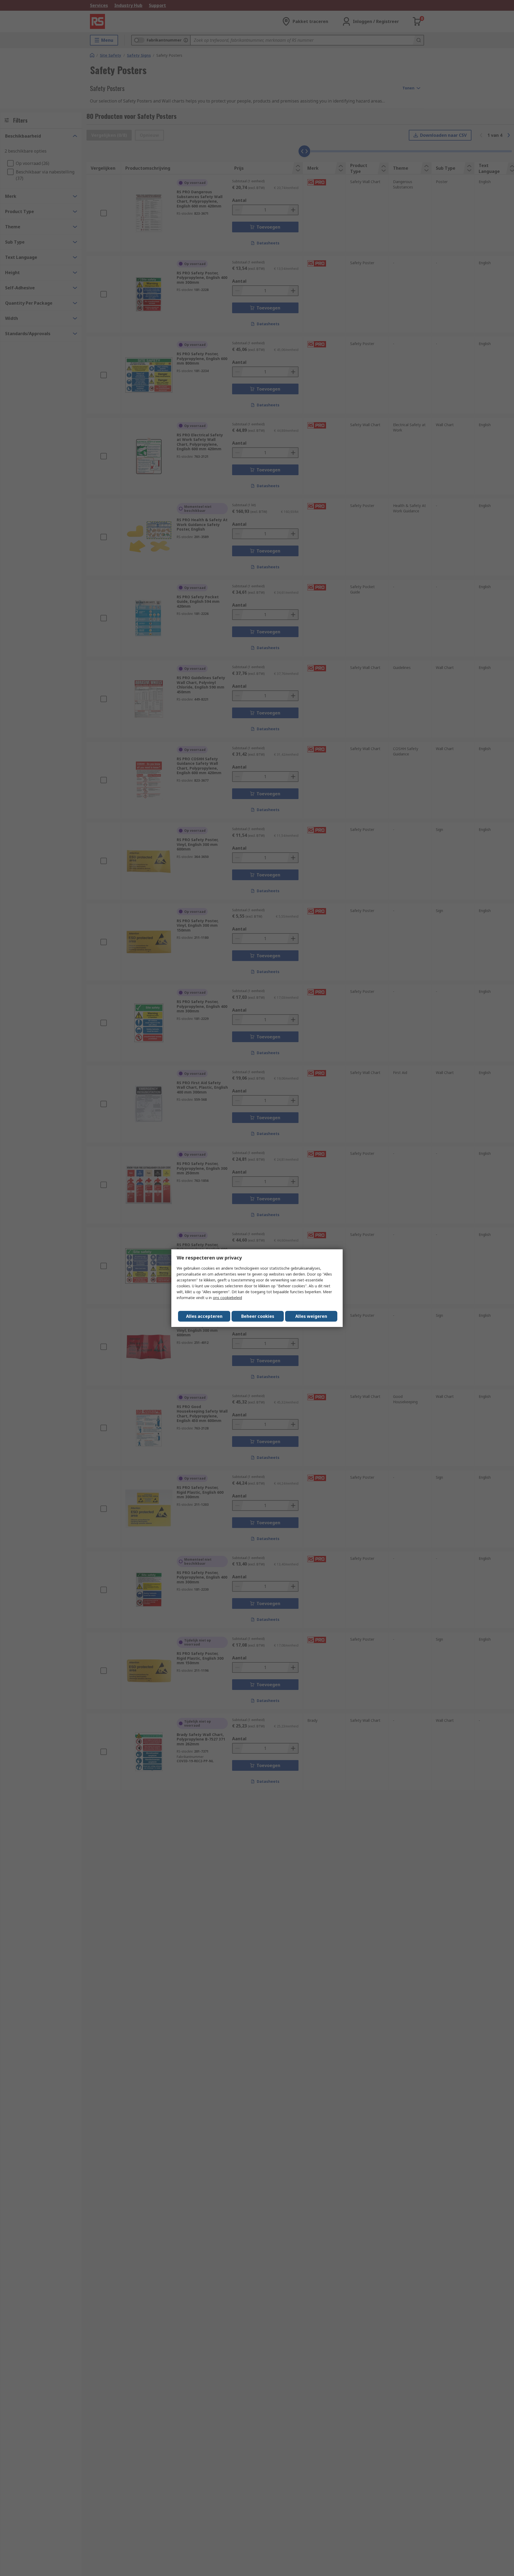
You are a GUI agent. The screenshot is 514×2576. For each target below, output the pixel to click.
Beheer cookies (258, 1316)
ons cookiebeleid (227, 1298)
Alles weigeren (311, 1316)
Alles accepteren (204, 1316)
